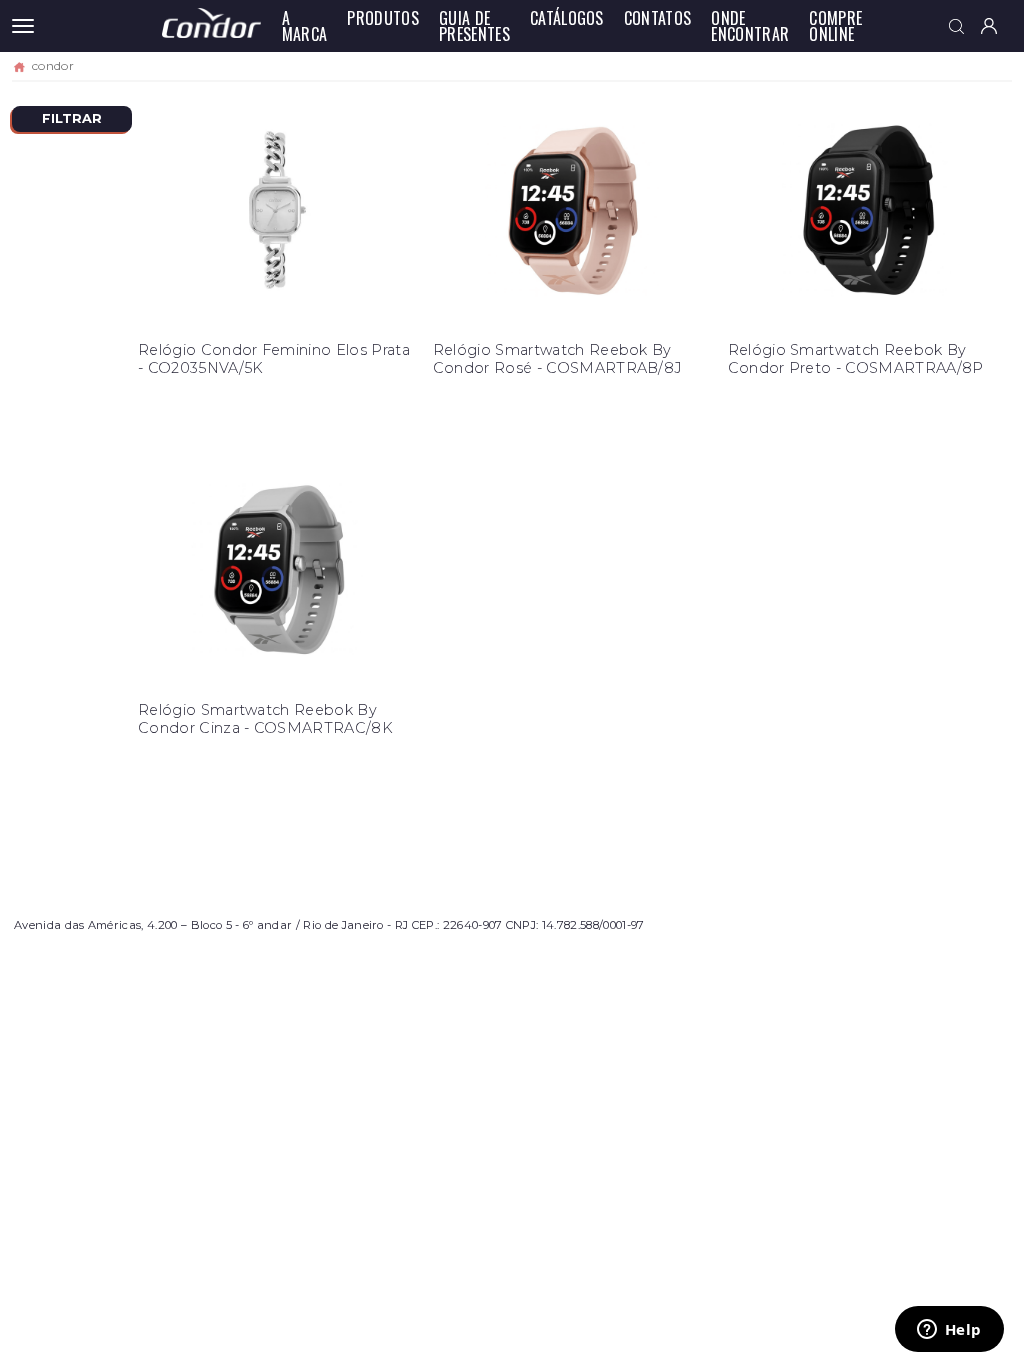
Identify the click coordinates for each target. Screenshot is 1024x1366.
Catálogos (567, 18)
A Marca (305, 26)
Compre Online (835, 26)
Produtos (383, 18)
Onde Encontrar (750, 26)
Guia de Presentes (474, 26)
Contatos (658, 18)
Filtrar (72, 118)
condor (53, 66)
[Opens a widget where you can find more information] (949, 1331)
